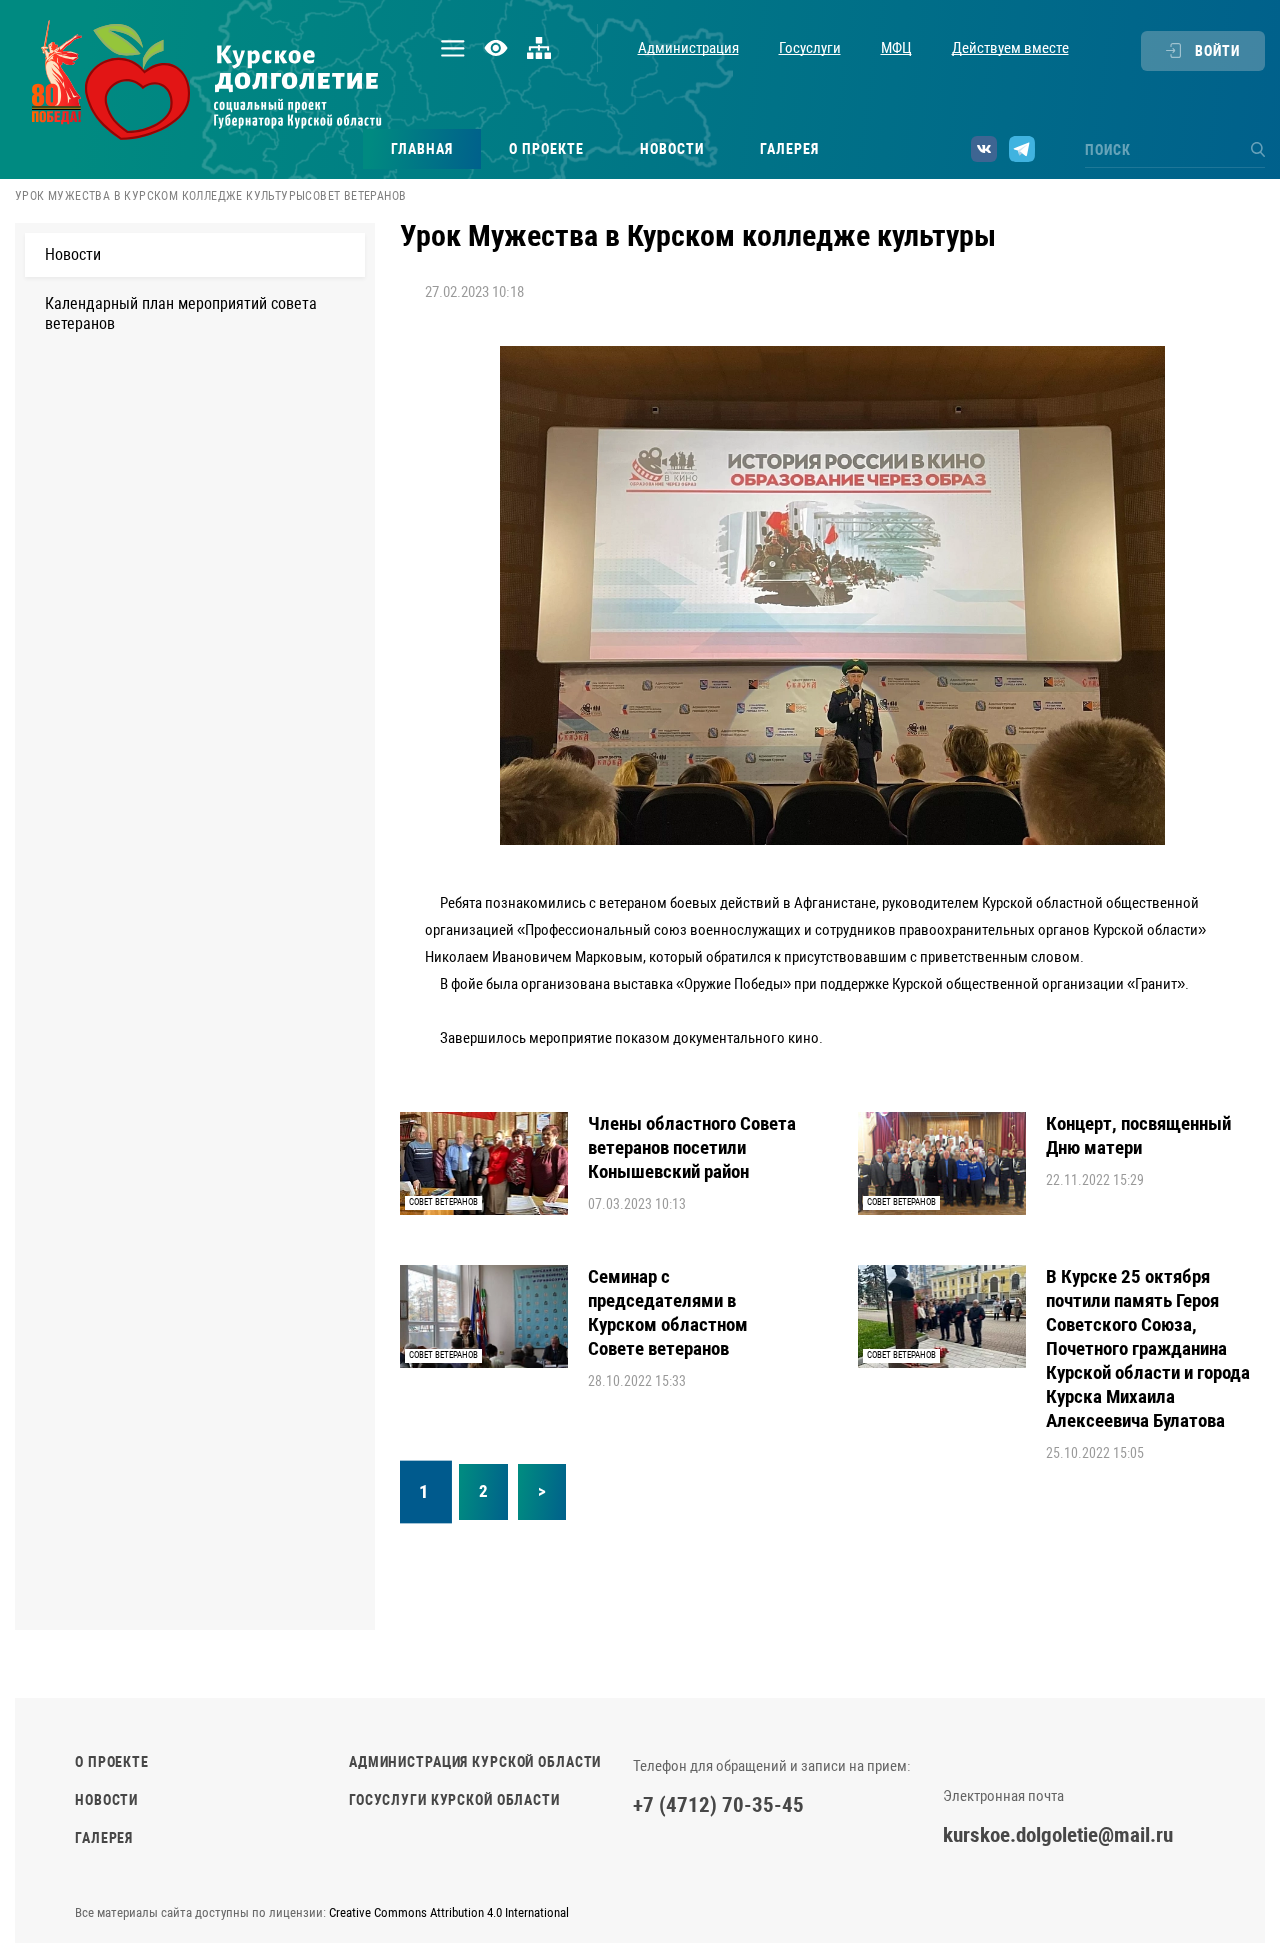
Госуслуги (810, 48)
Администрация (688, 48)
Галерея (789, 149)
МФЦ (896, 48)
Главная (422, 149)
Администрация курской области (475, 1762)
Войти (1217, 51)
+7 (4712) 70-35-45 (718, 1805)
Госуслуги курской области (454, 1800)
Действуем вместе (1010, 48)
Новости (672, 149)
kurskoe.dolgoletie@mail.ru (1058, 1835)
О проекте (546, 149)
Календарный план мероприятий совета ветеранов (181, 313)
